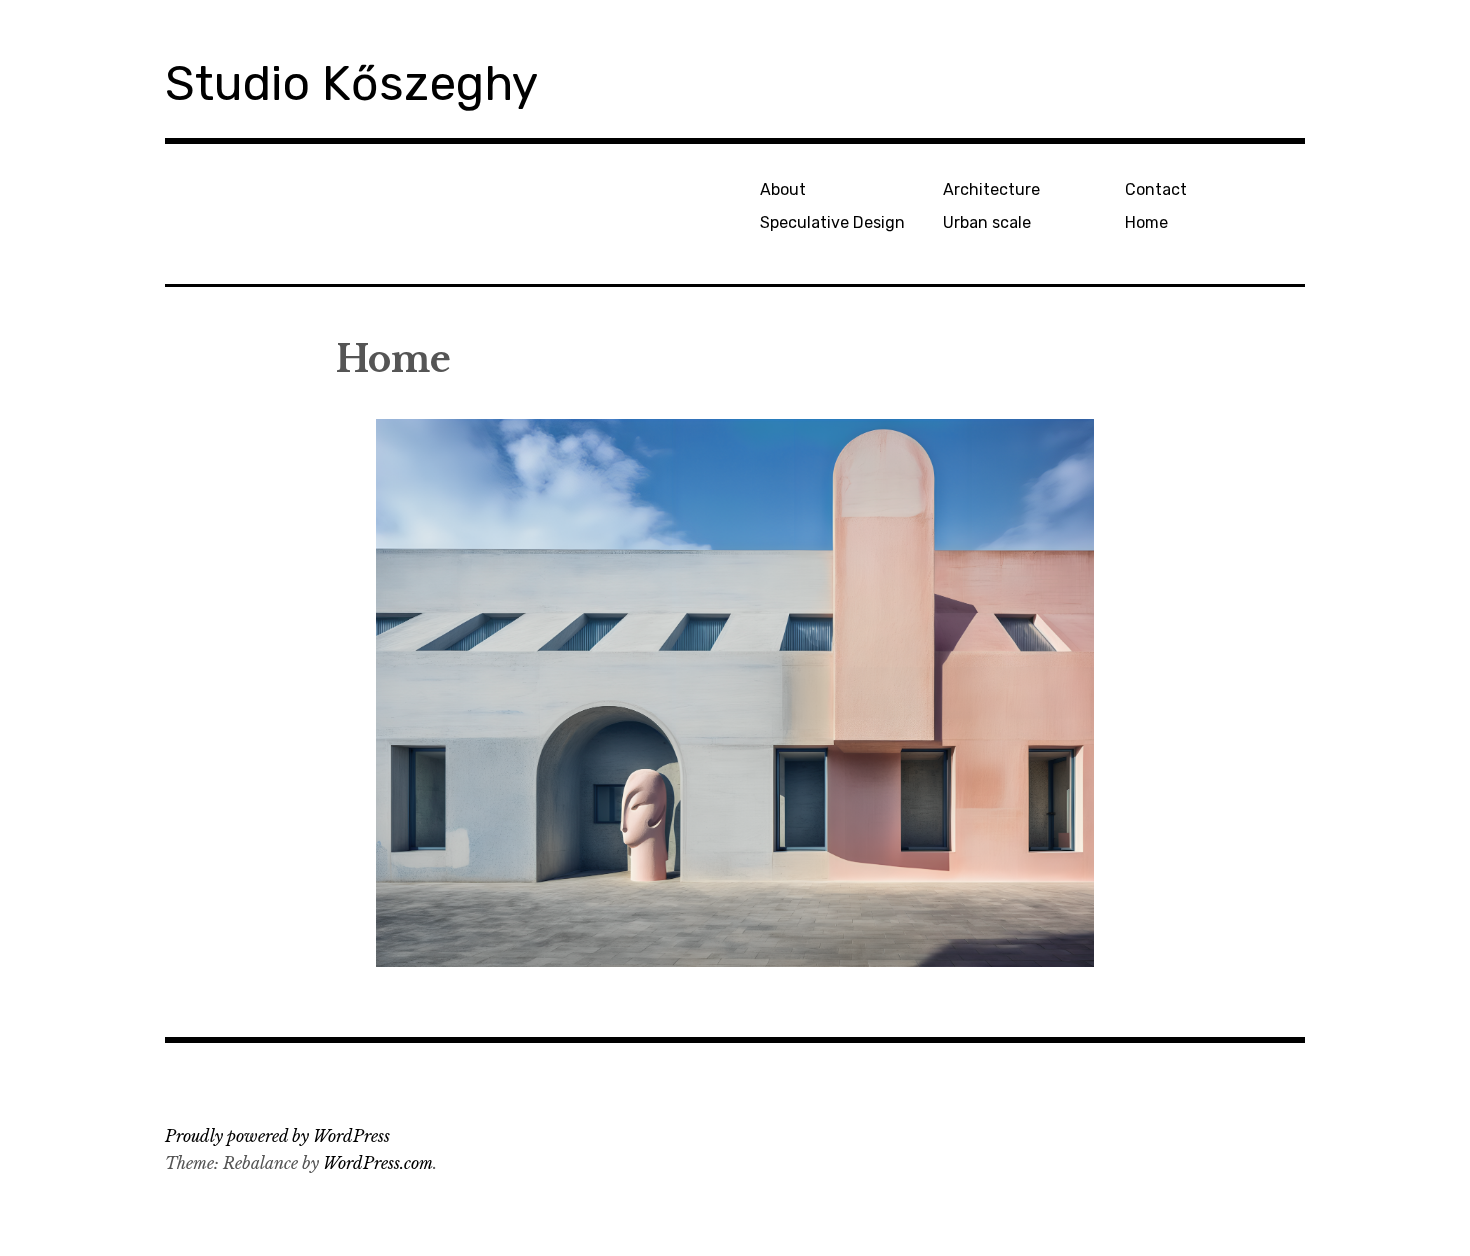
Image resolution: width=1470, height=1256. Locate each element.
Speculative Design (832, 222)
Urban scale (987, 222)
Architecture (991, 189)
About (783, 189)
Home (1146, 222)
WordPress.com (378, 1163)
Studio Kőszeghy (351, 83)
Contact (1156, 189)
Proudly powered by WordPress (277, 1136)
